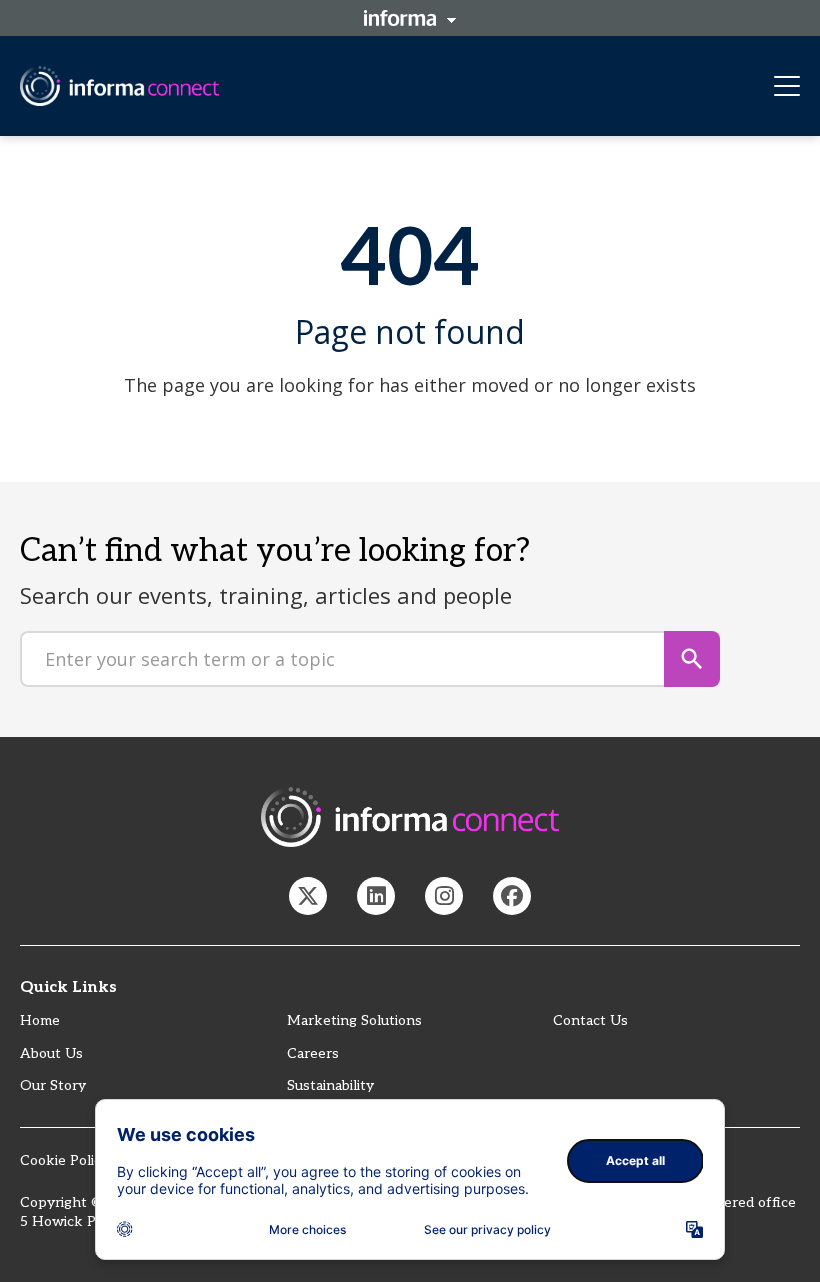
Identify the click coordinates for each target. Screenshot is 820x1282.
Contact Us (590, 1020)
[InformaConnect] (308, 896)
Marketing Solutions (354, 1020)
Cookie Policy (64, 1160)
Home (40, 1020)
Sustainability (330, 1085)
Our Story (53, 1085)
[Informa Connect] (376, 896)
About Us (51, 1053)
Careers (313, 1053)
